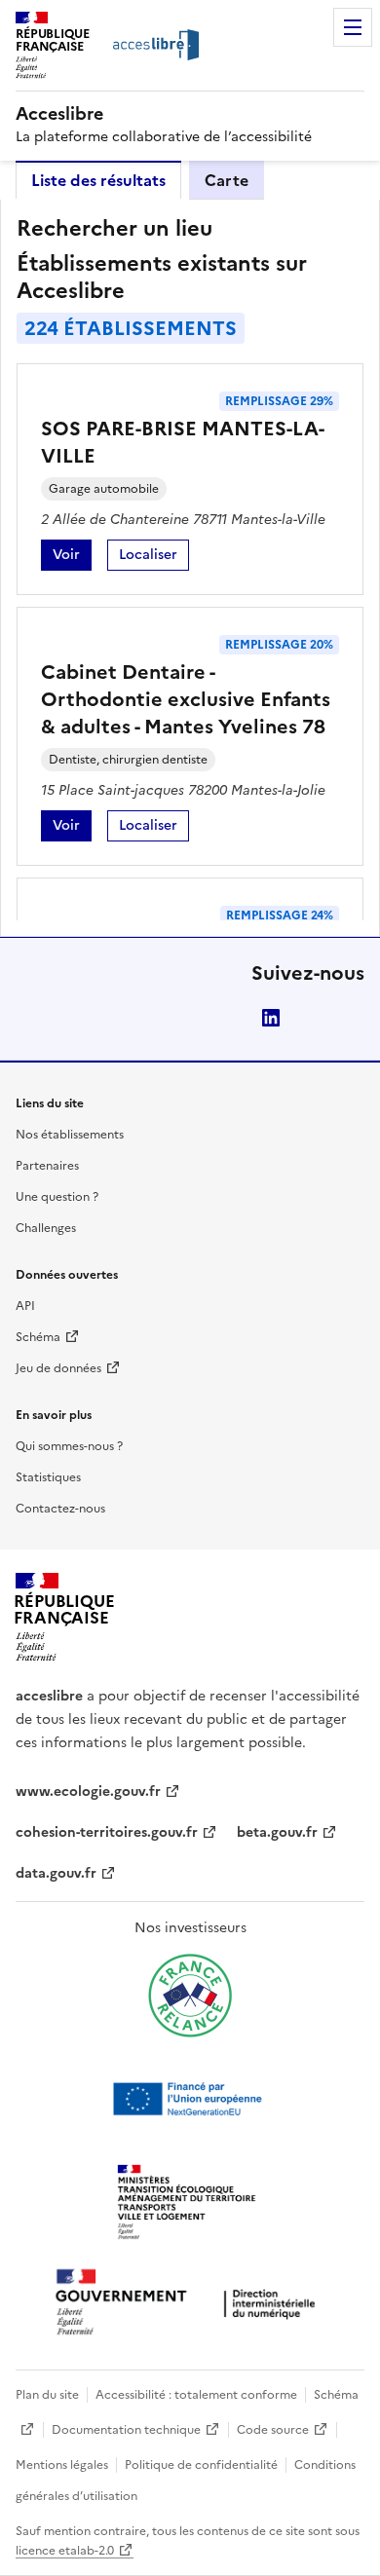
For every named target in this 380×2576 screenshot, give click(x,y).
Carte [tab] (227, 180)
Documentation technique (126, 2430)
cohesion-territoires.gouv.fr (107, 1832)
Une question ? (57, 1197)
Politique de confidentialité (201, 2465)
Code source (273, 2430)
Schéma (38, 1337)
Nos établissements (70, 1135)
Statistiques (48, 1477)
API (25, 1306)
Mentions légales (62, 2465)
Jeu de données (58, 1368)
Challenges (46, 1228)
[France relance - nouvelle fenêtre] (190, 1996)
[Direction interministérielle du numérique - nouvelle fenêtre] (190, 2304)
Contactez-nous (60, 1509)
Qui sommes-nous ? (69, 1446)
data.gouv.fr (56, 1873)
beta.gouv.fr (277, 1832)
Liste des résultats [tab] (98, 180)
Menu (353, 27)
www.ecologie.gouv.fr (88, 1792)
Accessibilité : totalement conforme (196, 2395)
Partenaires (47, 1166)
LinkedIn (271, 1018)
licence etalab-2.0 (65, 2551)
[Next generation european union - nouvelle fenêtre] (190, 2099)
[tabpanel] (190, 568)
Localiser (154, 558)
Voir (72, 558)
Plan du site (47, 2395)
